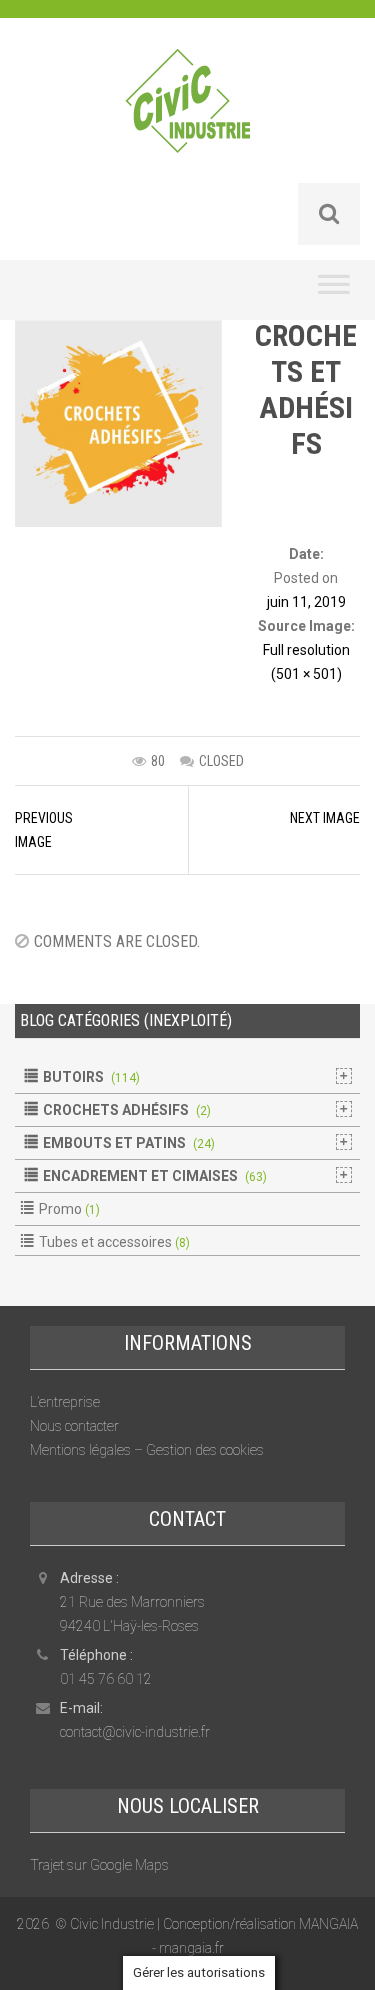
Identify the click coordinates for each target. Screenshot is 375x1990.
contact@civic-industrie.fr (135, 1732)
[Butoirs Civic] (187, 114)
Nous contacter (74, 1426)
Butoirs (73, 1077)
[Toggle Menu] (334, 290)
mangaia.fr (191, 1948)
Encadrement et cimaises (140, 1176)
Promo (60, 1209)
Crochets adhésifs (116, 1110)
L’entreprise (65, 1402)
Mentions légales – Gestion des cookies (147, 1450)
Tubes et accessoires (105, 1242)
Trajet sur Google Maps (99, 1865)
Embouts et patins (114, 1143)
